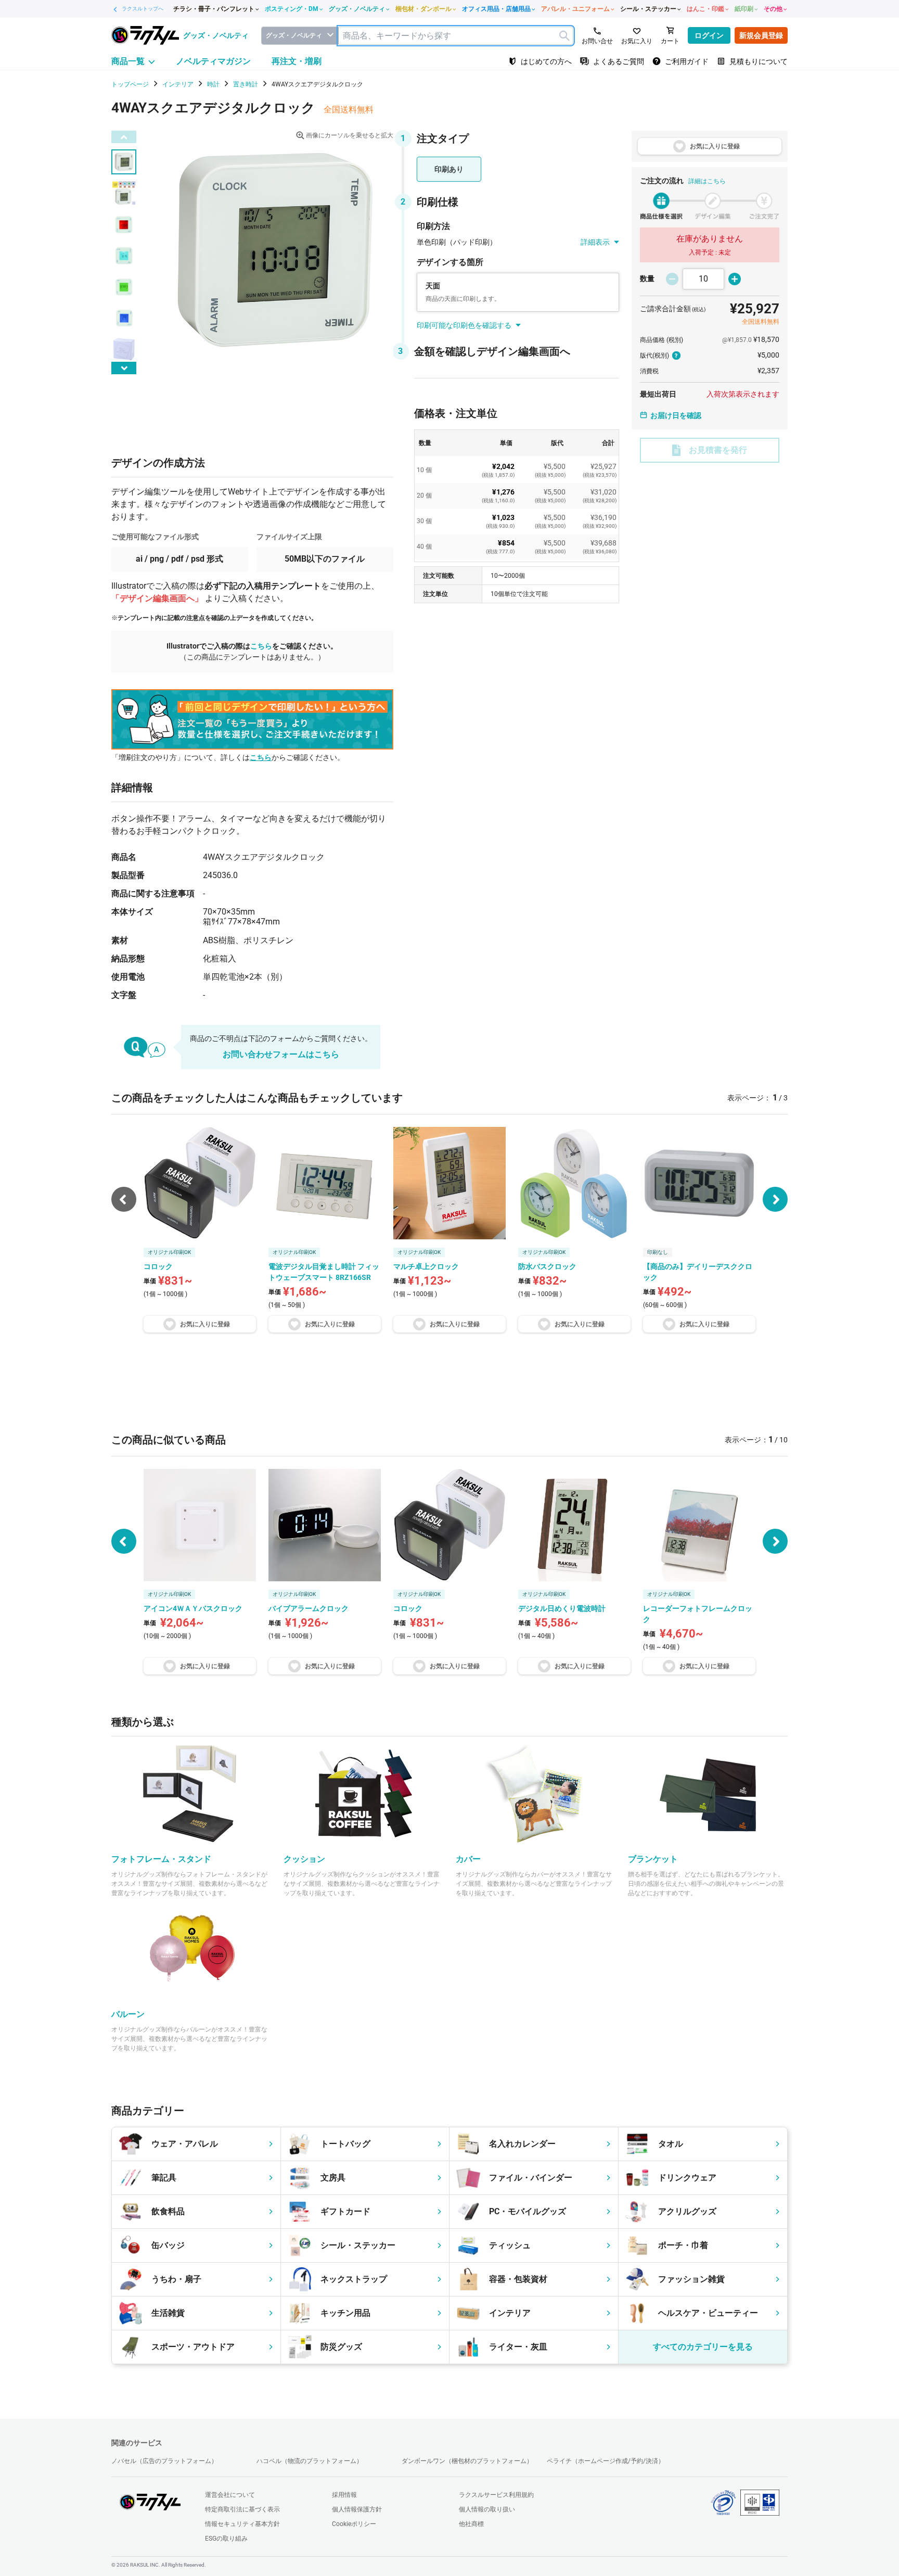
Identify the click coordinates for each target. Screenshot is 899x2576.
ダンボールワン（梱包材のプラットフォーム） (467, 2461)
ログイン (709, 35)
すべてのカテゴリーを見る (703, 2347)
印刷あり (449, 169)
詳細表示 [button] (595, 242)
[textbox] (456, 36)
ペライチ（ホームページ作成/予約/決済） (606, 2461)
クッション (304, 1859)
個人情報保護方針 (357, 2509)
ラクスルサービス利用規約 (496, 2495)
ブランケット (653, 1859)
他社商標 (471, 2524)
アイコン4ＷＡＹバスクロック (193, 1608)
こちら (261, 646)
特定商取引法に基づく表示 (242, 2509)
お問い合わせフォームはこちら (281, 1054)
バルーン (128, 2014)
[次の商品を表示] (775, 1199)
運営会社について (230, 2495)
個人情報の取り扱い (487, 2509)
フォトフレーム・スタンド (161, 1859)
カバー (468, 1859)
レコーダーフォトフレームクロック (698, 1614)
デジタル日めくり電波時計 (562, 1608)
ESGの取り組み (226, 2539)
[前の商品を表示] (124, 1541)
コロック (408, 1608)
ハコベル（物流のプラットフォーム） (310, 2461)
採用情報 (344, 2495)
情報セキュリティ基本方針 (242, 2524)
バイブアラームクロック (309, 1608)
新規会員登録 (761, 35)
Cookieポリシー (354, 2524)
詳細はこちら (707, 181)
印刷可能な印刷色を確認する (464, 325)
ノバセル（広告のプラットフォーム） (164, 2461)
